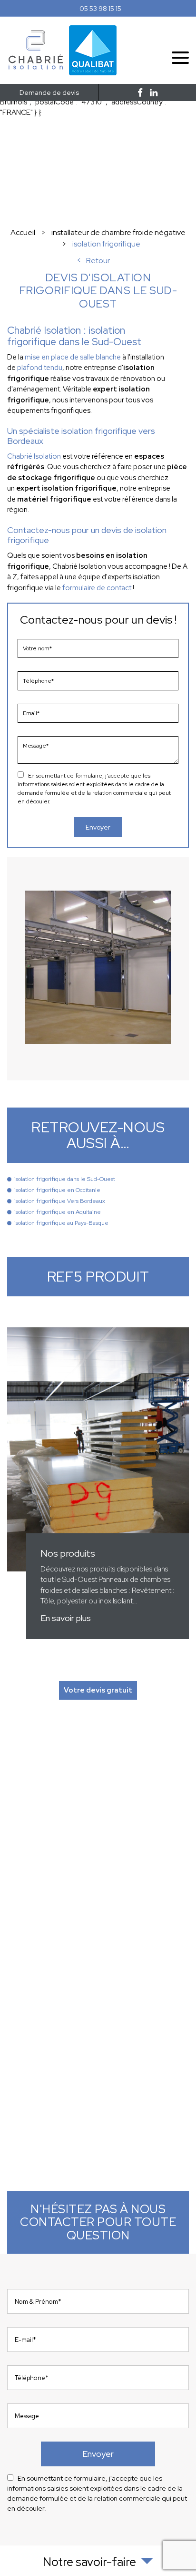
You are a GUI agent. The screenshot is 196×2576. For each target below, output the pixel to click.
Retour (98, 261)
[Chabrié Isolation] (36, 69)
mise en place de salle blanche (73, 357)
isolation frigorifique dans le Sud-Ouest (65, 1179)
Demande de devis (49, 92)
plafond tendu (40, 368)
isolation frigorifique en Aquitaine (58, 1212)
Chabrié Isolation (34, 456)
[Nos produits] (98, 1483)
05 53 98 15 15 (100, 9)
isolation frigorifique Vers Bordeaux (60, 1201)
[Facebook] (140, 93)
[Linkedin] (154, 93)
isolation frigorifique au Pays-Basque (61, 1223)
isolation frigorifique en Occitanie (57, 1190)
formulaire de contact (97, 588)
